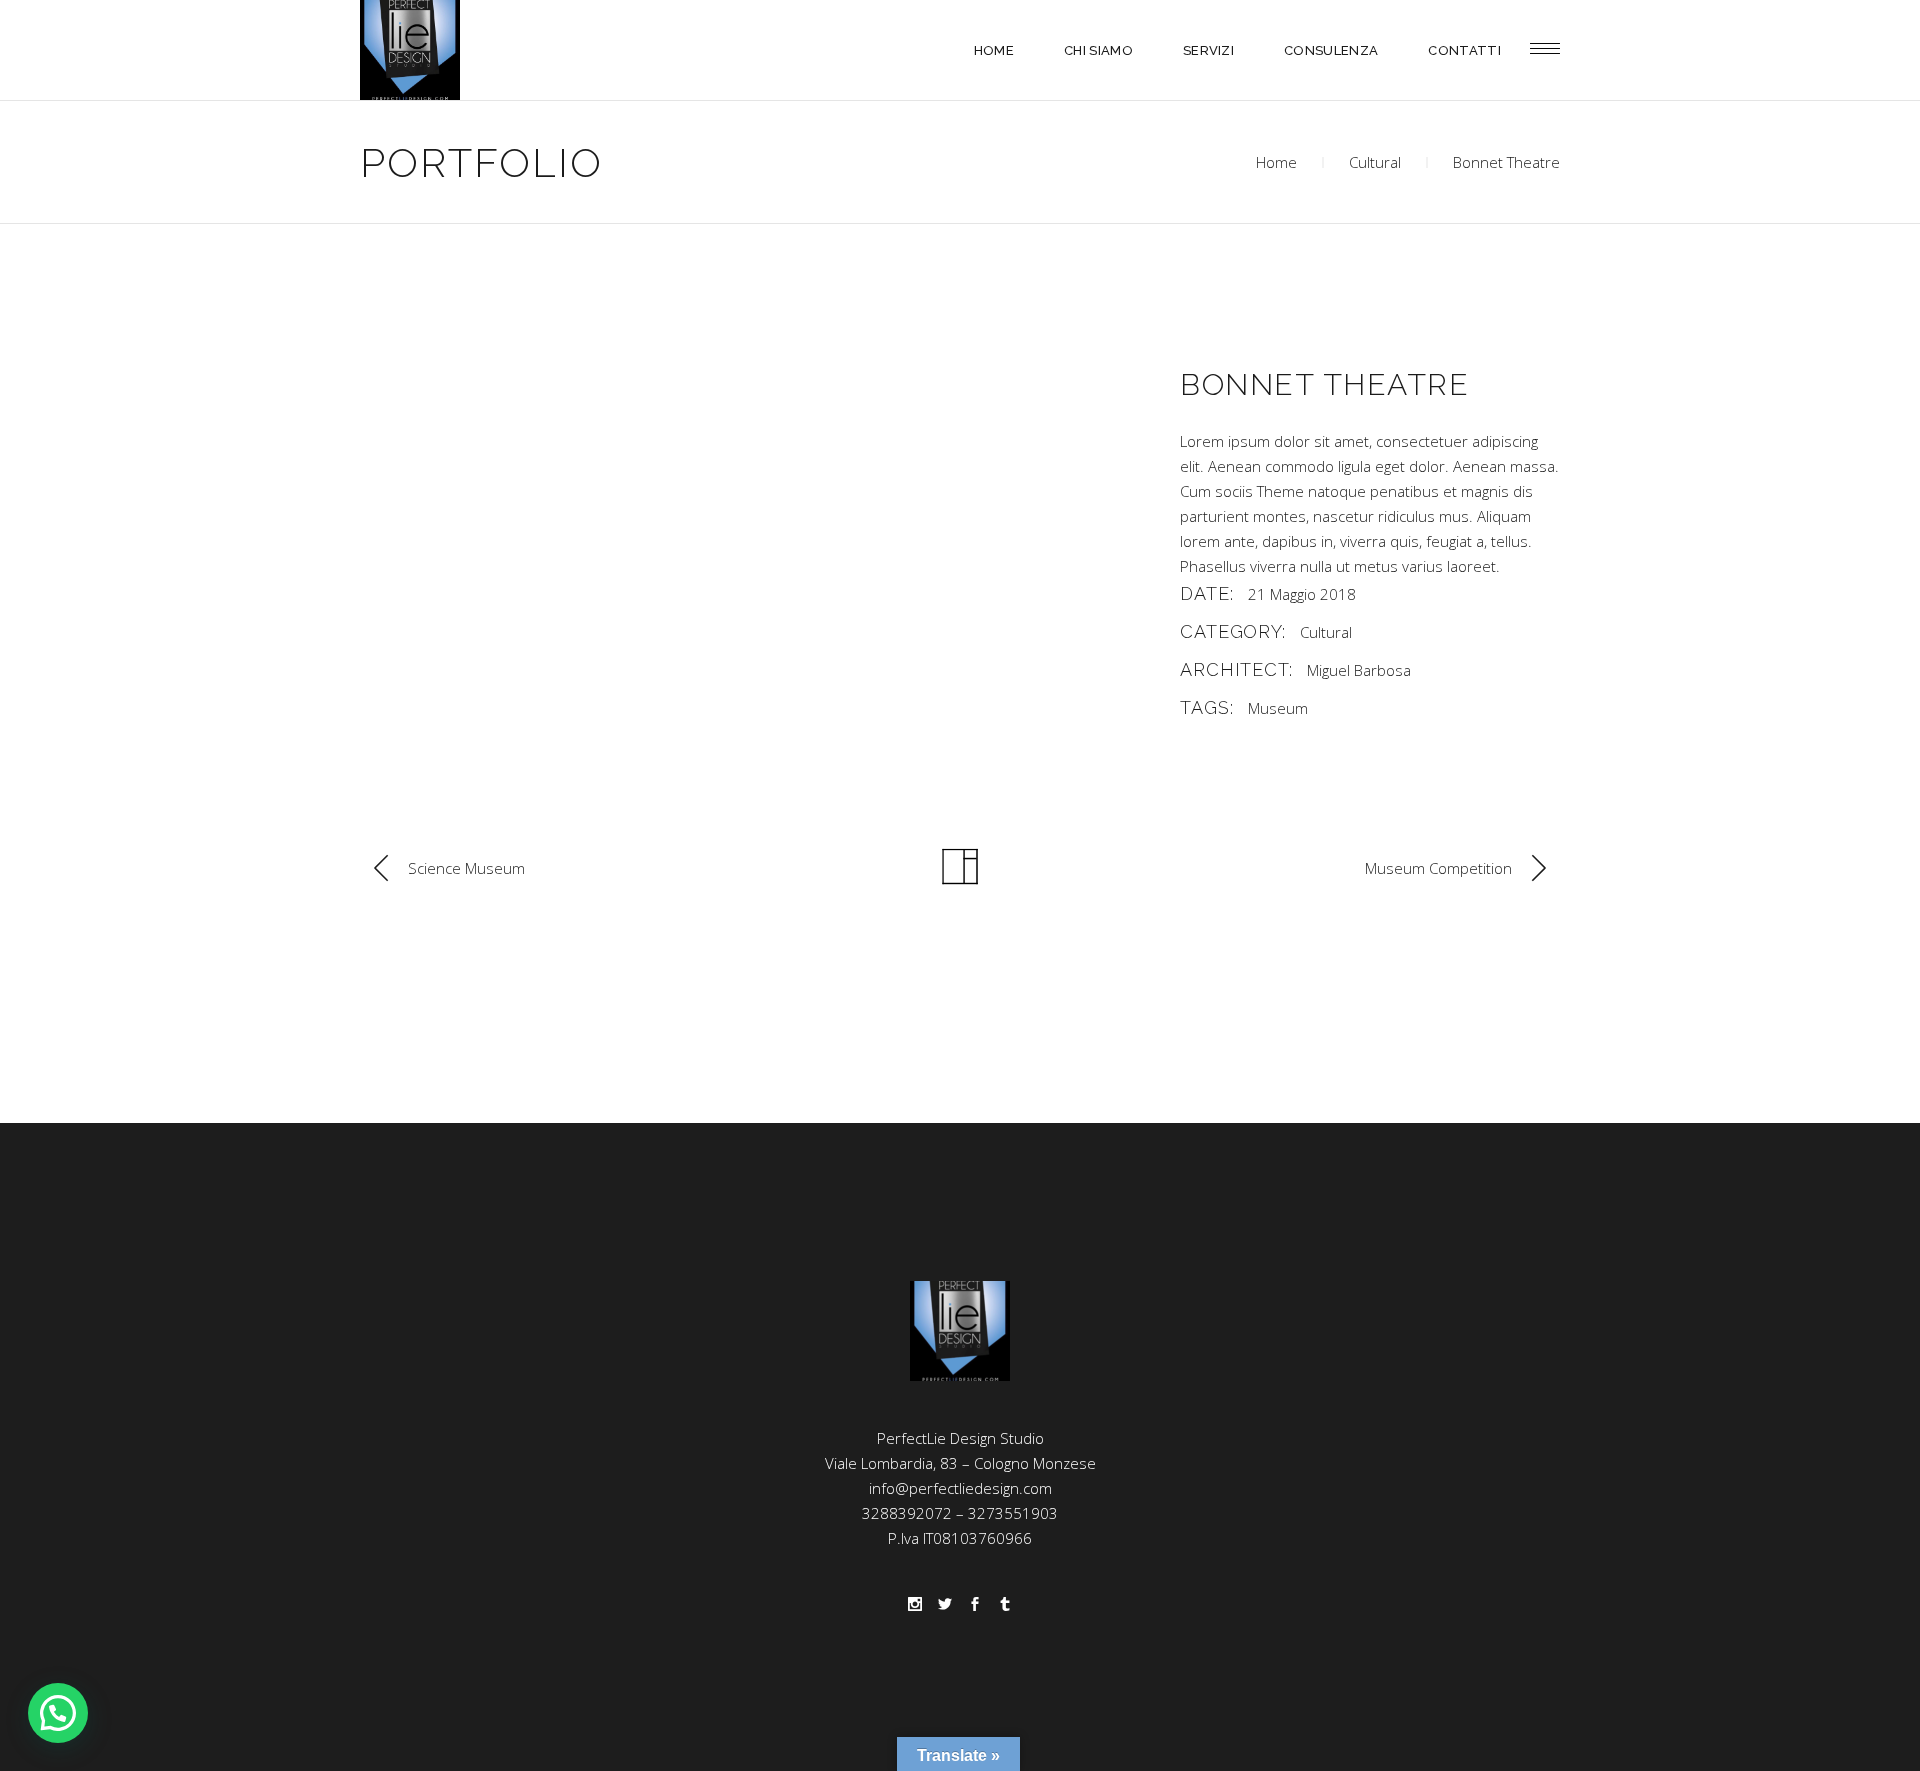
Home (1276, 162)
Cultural (1375, 162)
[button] (58, 1713)
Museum (1278, 708)
